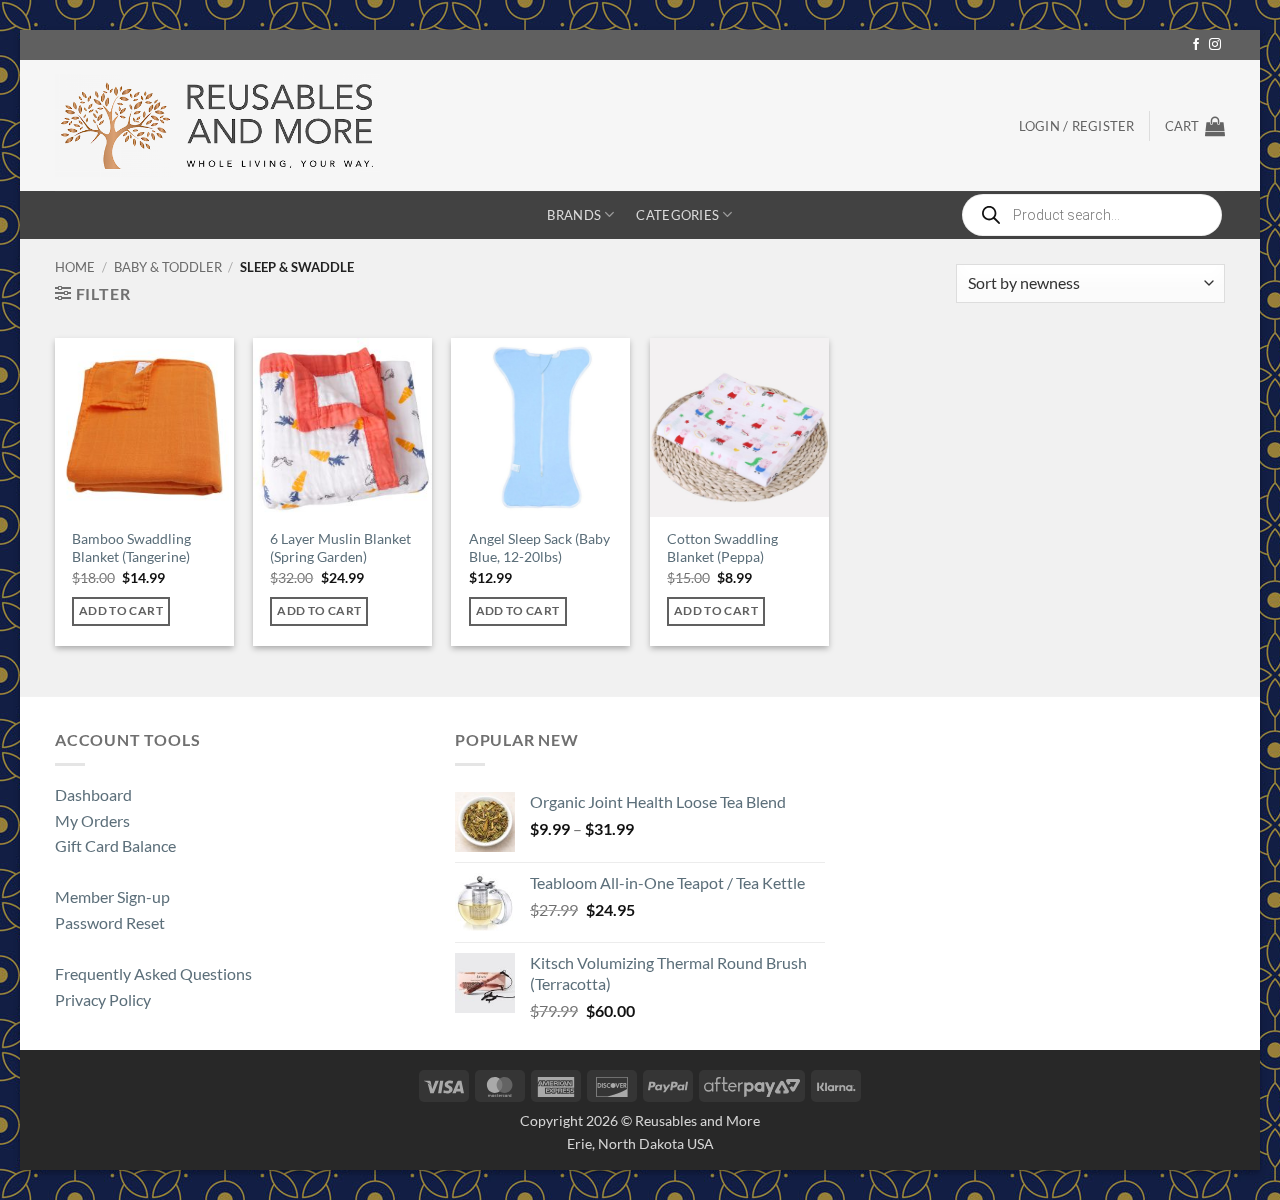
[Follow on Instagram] (1215, 45)
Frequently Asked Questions (153, 973)
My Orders (92, 820)
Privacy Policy (103, 999)
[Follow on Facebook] (1196, 45)
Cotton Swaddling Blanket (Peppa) (722, 548)
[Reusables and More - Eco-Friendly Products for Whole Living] (217, 125)
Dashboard (93, 794)
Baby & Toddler (168, 267)
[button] (1195, 126)
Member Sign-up (112, 896)
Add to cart (121, 610)
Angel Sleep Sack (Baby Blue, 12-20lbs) (539, 548)
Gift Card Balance (115, 845)
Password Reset (110, 922)
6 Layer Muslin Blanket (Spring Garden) (340, 548)
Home (75, 267)
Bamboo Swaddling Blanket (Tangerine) (131, 548)
